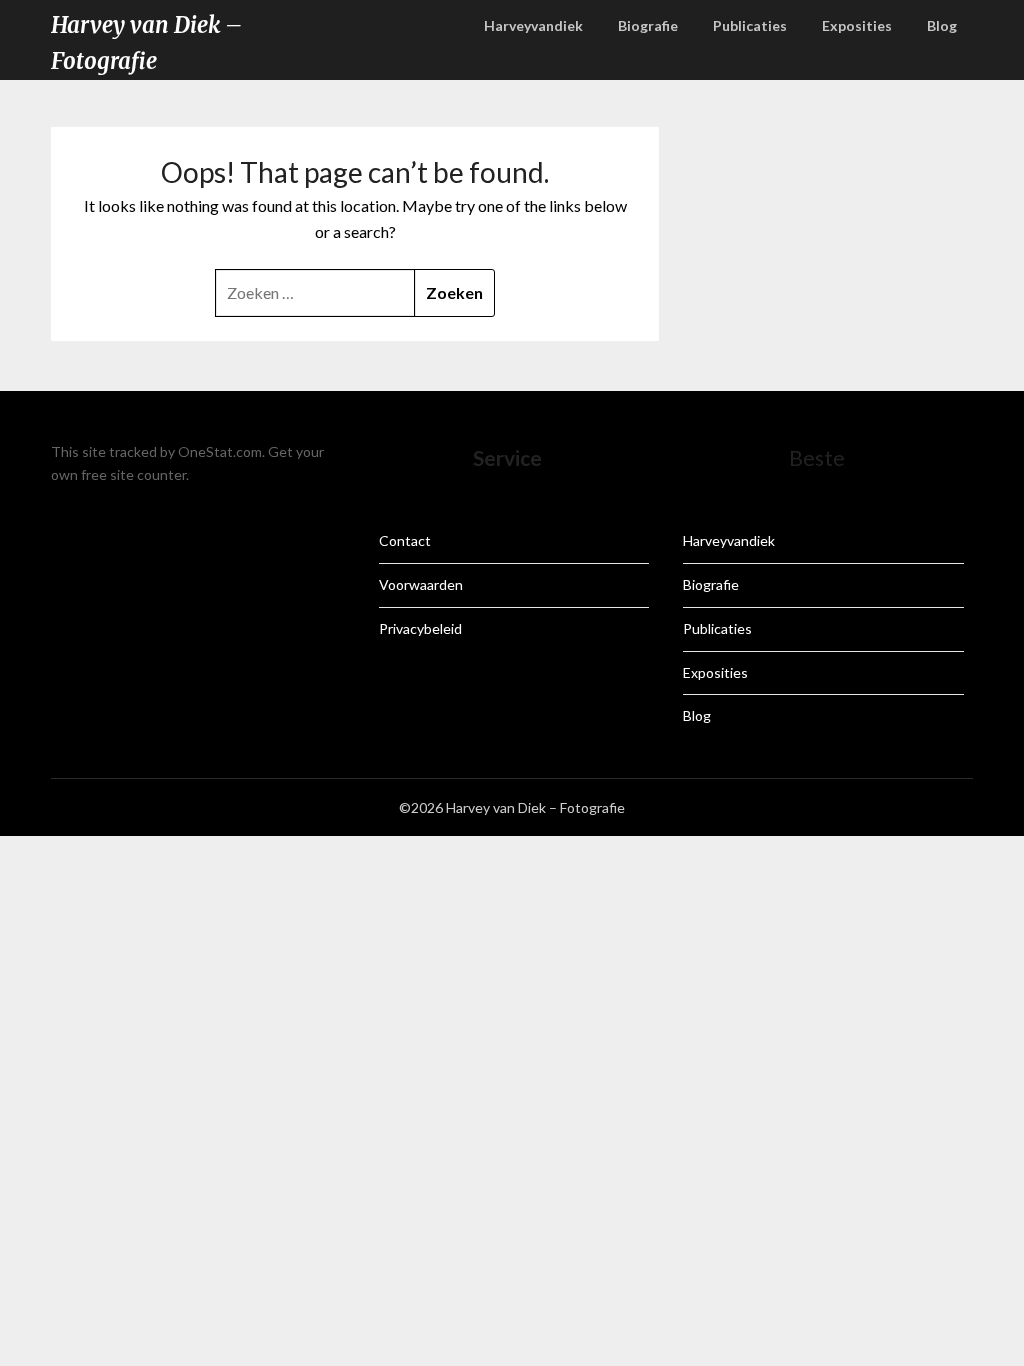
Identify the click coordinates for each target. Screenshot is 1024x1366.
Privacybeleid (420, 628)
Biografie (648, 25)
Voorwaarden (421, 584)
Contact (405, 540)
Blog (942, 25)
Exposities (857, 25)
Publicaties (750, 25)
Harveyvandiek (533, 25)
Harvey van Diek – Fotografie (146, 43)
